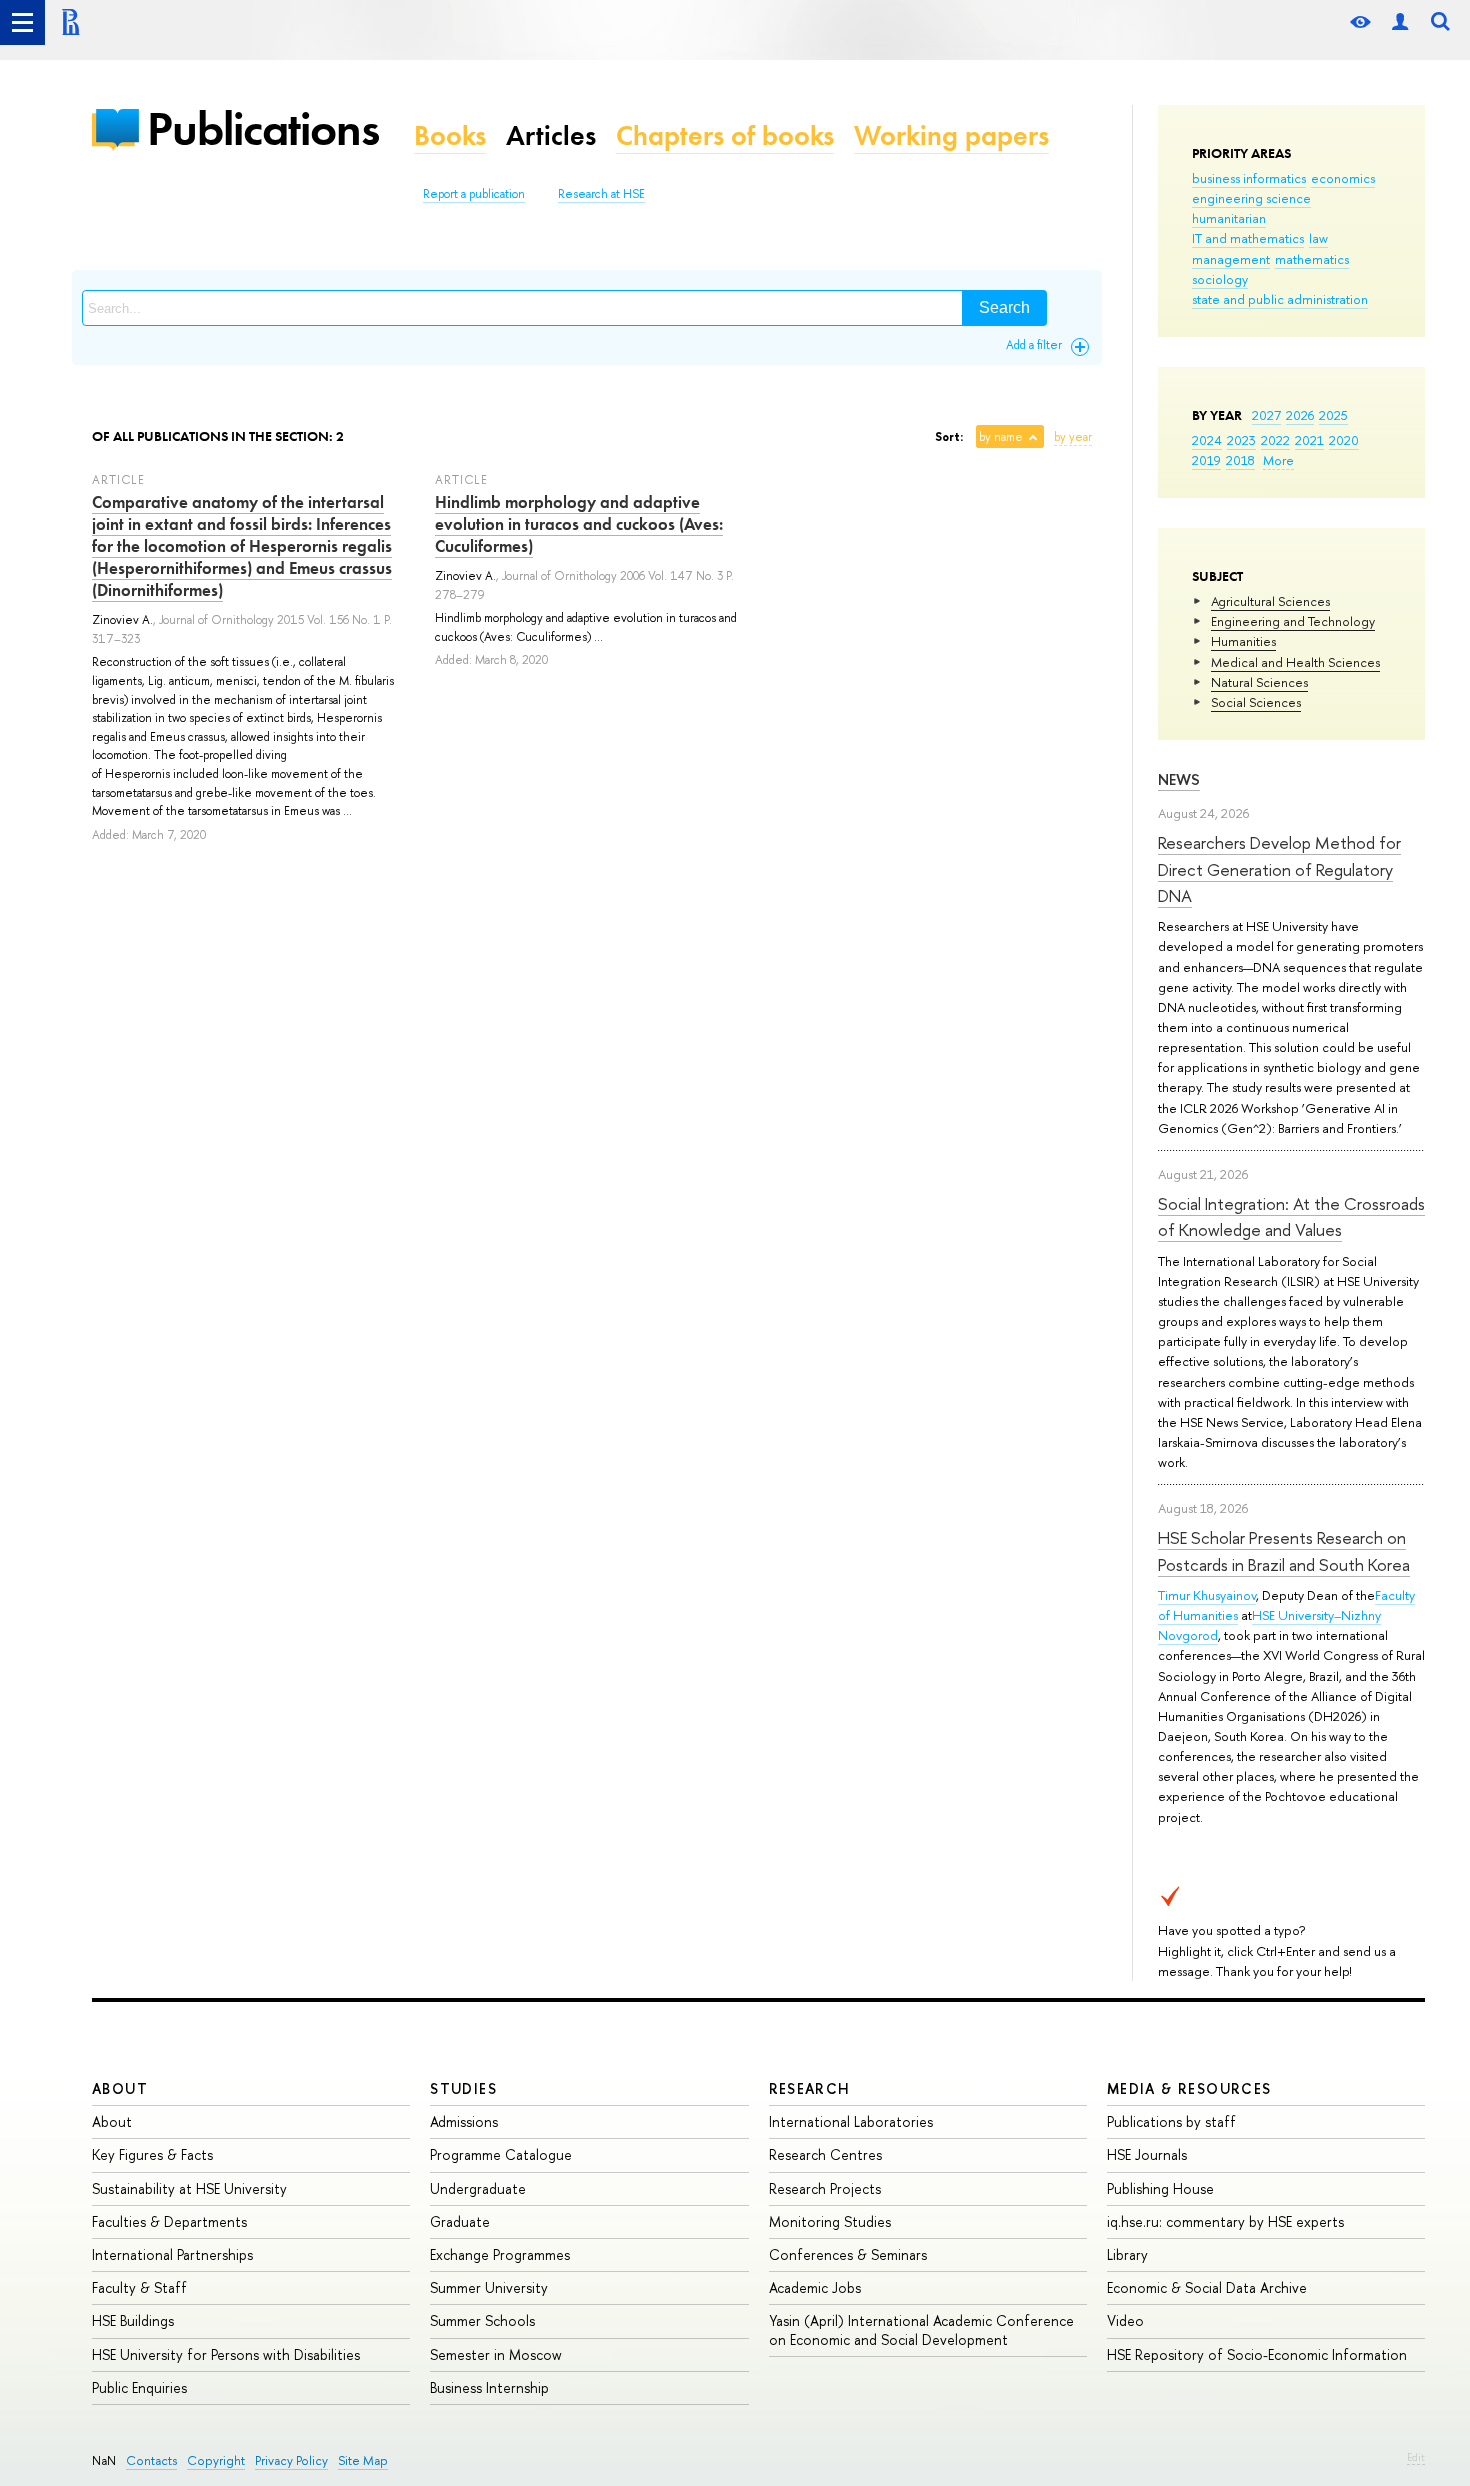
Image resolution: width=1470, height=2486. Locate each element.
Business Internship (489, 2387)
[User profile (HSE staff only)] (1400, 22)
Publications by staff (1171, 2121)
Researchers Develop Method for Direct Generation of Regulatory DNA (1279, 869)
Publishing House (1160, 2188)
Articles (551, 135)
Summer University (489, 2287)
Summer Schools (482, 2320)
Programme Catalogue (501, 2154)
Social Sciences (1256, 702)
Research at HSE (601, 194)
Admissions (464, 2121)
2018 (1240, 460)
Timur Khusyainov (1207, 1595)
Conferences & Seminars (848, 2254)
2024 (1207, 440)
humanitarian (1229, 218)
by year (1073, 437)
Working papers (951, 135)
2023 (1241, 440)
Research (810, 2088)
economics (1343, 178)
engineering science (1251, 198)
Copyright (216, 2460)
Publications (263, 128)
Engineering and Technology (1293, 621)
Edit (1416, 2457)
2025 (1333, 415)
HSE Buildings (133, 2320)
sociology (1220, 279)
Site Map (363, 2460)
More (1278, 460)
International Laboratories (851, 2121)
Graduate (460, 2221)
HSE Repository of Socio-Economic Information (1257, 2354)
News (1179, 779)
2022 (1275, 440)
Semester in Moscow (496, 2354)
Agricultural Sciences (1270, 601)
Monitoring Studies (830, 2221)
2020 (1344, 440)
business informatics (1249, 178)
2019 (1206, 460)
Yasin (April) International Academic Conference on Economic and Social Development (921, 2329)
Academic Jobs (815, 2287)
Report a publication (474, 194)
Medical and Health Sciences (1295, 662)
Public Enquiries (139, 2387)
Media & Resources (1189, 2088)
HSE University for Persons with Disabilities (226, 2354)
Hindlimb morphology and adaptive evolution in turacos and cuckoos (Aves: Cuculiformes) (579, 524)
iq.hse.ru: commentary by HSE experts (1225, 2221)
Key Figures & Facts (152, 2154)
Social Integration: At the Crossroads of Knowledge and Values (1291, 1216)
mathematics (1312, 259)
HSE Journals (1147, 2154)
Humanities (1243, 641)
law (1318, 238)
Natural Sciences (1259, 682)
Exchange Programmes (500, 2254)
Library (1127, 2254)
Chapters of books (725, 135)
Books (450, 135)
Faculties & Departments (169, 2221)
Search (1004, 307)
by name (1001, 437)
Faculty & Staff (139, 2287)
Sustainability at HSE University (189, 2188)
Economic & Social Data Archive (1207, 2287)
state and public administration (1280, 299)
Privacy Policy (291, 2460)
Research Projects (825, 2188)
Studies (463, 2088)
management (1231, 259)
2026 (1300, 415)
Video (1125, 2320)
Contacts (151, 2460)
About (120, 2088)
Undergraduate (478, 2188)
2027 (1266, 415)
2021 (1309, 440)
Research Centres (825, 2154)
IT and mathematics (1248, 238)
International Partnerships (172, 2254)
